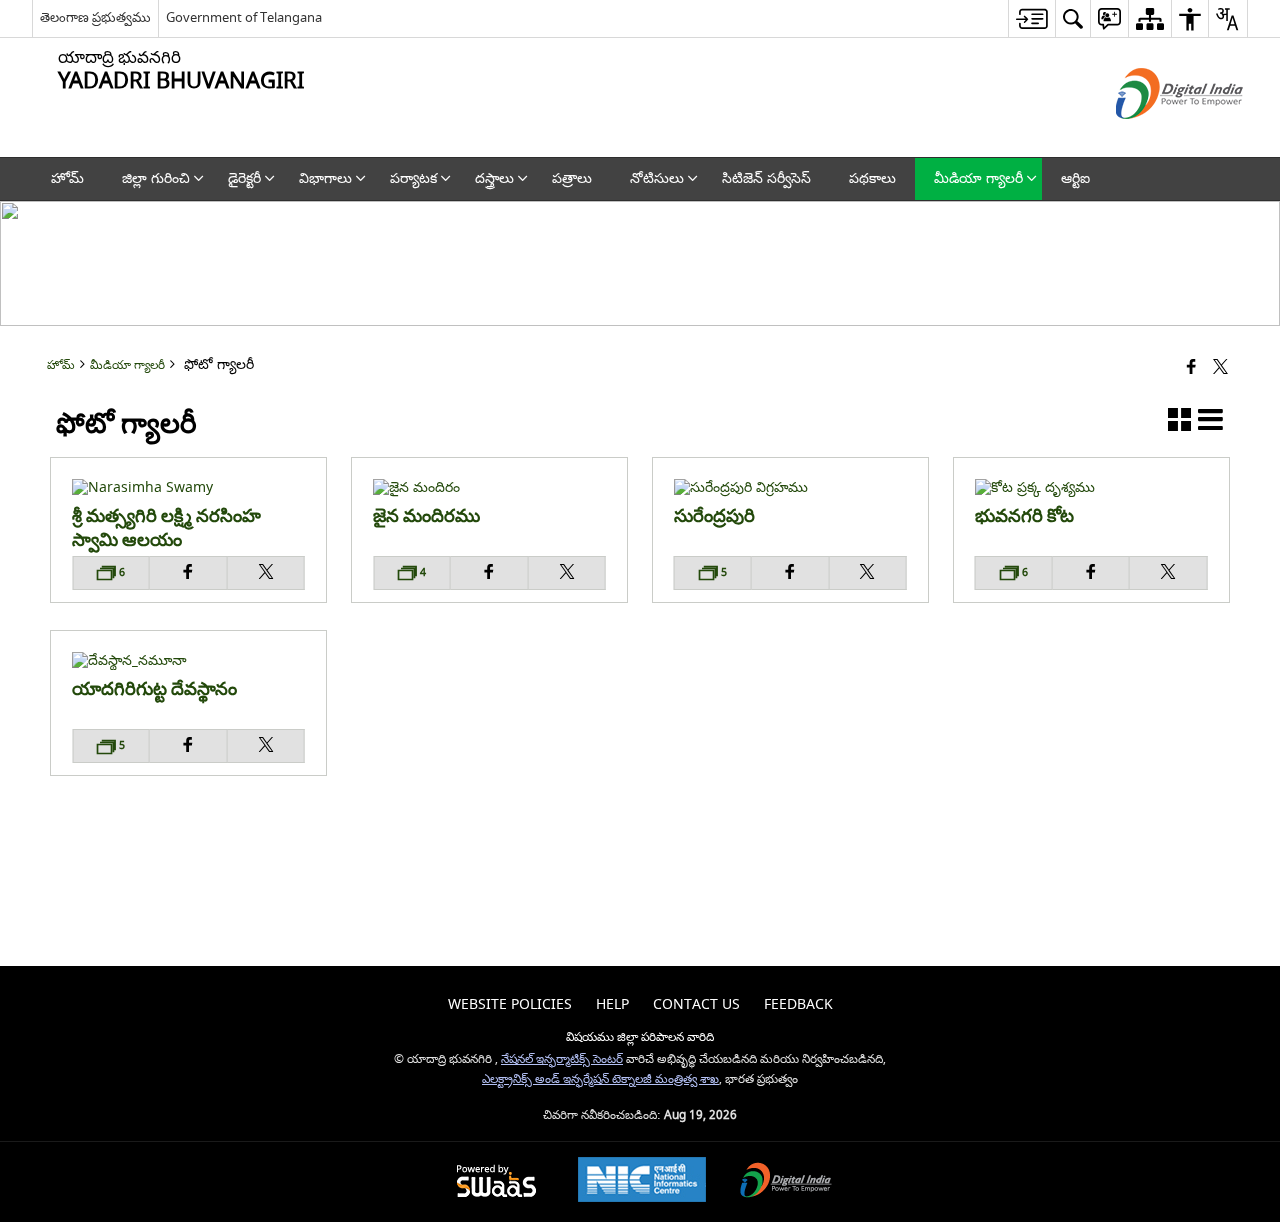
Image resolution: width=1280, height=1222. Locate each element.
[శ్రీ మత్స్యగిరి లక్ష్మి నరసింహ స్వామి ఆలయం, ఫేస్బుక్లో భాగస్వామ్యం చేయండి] (189, 573)
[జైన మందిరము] (489, 487)
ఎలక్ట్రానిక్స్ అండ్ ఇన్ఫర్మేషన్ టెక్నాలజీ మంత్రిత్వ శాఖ (600, 1079)
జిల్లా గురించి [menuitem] (156, 178)
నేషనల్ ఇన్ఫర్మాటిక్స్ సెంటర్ (562, 1059)
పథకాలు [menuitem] (872, 178)
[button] (1179, 423)
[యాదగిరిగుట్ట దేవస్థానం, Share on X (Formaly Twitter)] (266, 746)
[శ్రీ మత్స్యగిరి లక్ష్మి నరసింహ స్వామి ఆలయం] (188, 487)
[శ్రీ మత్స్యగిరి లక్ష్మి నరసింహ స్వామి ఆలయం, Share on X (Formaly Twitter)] (266, 573)
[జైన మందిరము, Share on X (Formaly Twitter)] (567, 573)
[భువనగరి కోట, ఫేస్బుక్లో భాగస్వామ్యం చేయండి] (1091, 573)
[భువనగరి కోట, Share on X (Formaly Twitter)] (1169, 573)
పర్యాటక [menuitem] (413, 178)
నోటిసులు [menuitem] (657, 178)
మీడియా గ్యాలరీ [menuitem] (978, 178)
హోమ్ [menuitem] (67, 178)
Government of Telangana (244, 17)
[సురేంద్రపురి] (790, 487)
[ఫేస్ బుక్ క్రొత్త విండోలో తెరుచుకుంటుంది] (1191, 368)
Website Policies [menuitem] (510, 1004)
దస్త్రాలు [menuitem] (494, 178)
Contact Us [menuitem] (696, 1004)
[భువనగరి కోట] (1091, 487)
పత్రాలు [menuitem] (572, 178)
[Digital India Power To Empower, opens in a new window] (786, 1182)
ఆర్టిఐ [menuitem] (1075, 178)
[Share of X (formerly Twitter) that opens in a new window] (1220, 368)
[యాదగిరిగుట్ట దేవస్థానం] (188, 660)
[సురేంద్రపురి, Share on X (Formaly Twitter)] (868, 573)
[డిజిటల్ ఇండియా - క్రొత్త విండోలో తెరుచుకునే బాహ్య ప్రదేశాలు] (1154, 136)
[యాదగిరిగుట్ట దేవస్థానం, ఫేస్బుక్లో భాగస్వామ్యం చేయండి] (189, 746)
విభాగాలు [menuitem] (325, 178)
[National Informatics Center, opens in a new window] (642, 1182)
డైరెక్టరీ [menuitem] (244, 178)
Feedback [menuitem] (798, 1004)
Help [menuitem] (612, 1004)
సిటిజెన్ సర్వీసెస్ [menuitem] (766, 178)
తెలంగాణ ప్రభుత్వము (95, 17)
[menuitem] (1031, 18)
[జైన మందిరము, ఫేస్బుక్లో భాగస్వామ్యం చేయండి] (490, 573)
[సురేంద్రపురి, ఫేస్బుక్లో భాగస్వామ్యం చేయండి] (791, 573)
